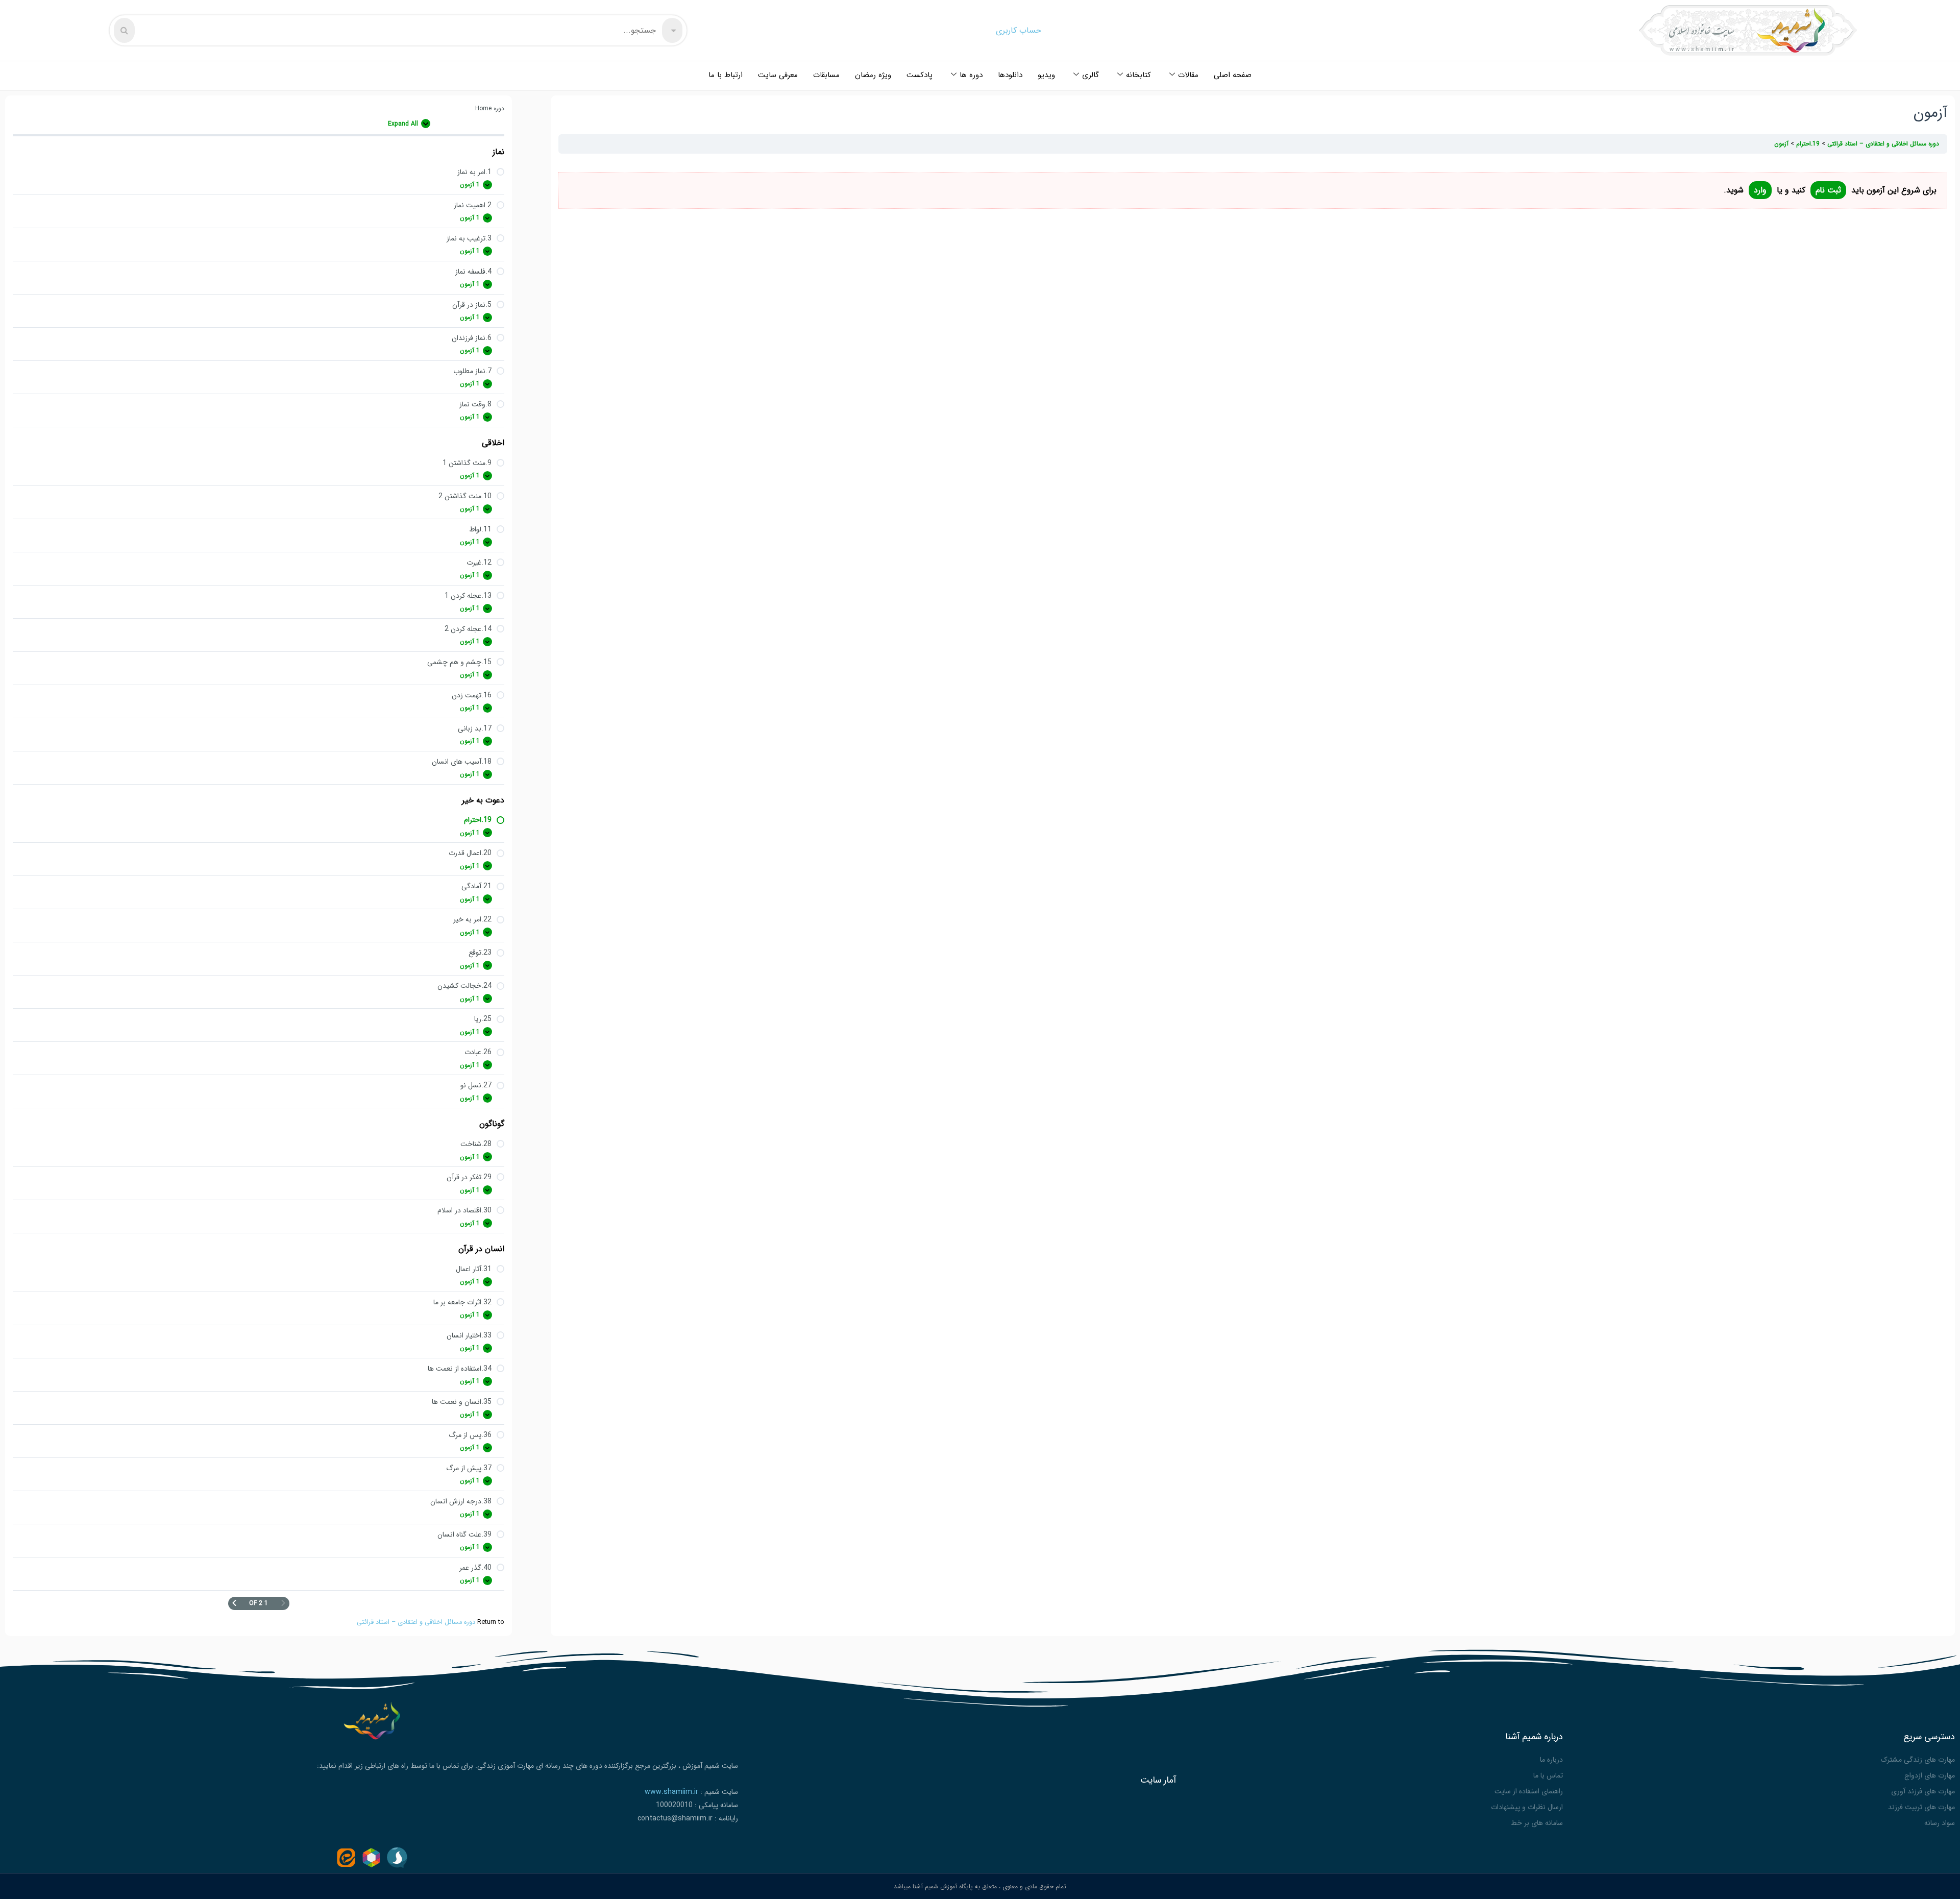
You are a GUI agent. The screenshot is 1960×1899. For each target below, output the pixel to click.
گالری (1091, 75)
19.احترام (1807, 144)
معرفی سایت (778, 75)
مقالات (1188, 75)
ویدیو (1046, 75)
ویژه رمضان (873, 75)
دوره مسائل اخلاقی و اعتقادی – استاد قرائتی (416, 1622)
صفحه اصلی (1233, 75)
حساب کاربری (1019, 30)
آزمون (1781, 144)
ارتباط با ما (726, 75)
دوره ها (971, 75)
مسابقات (826, 75)
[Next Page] (234, 1603)
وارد (1760, 190)
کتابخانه (1138, 75)
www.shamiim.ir (671, 1792)
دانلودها (1010, 75)
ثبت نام (1828, 190)
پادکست (920, 75)
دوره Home (490, 108)
